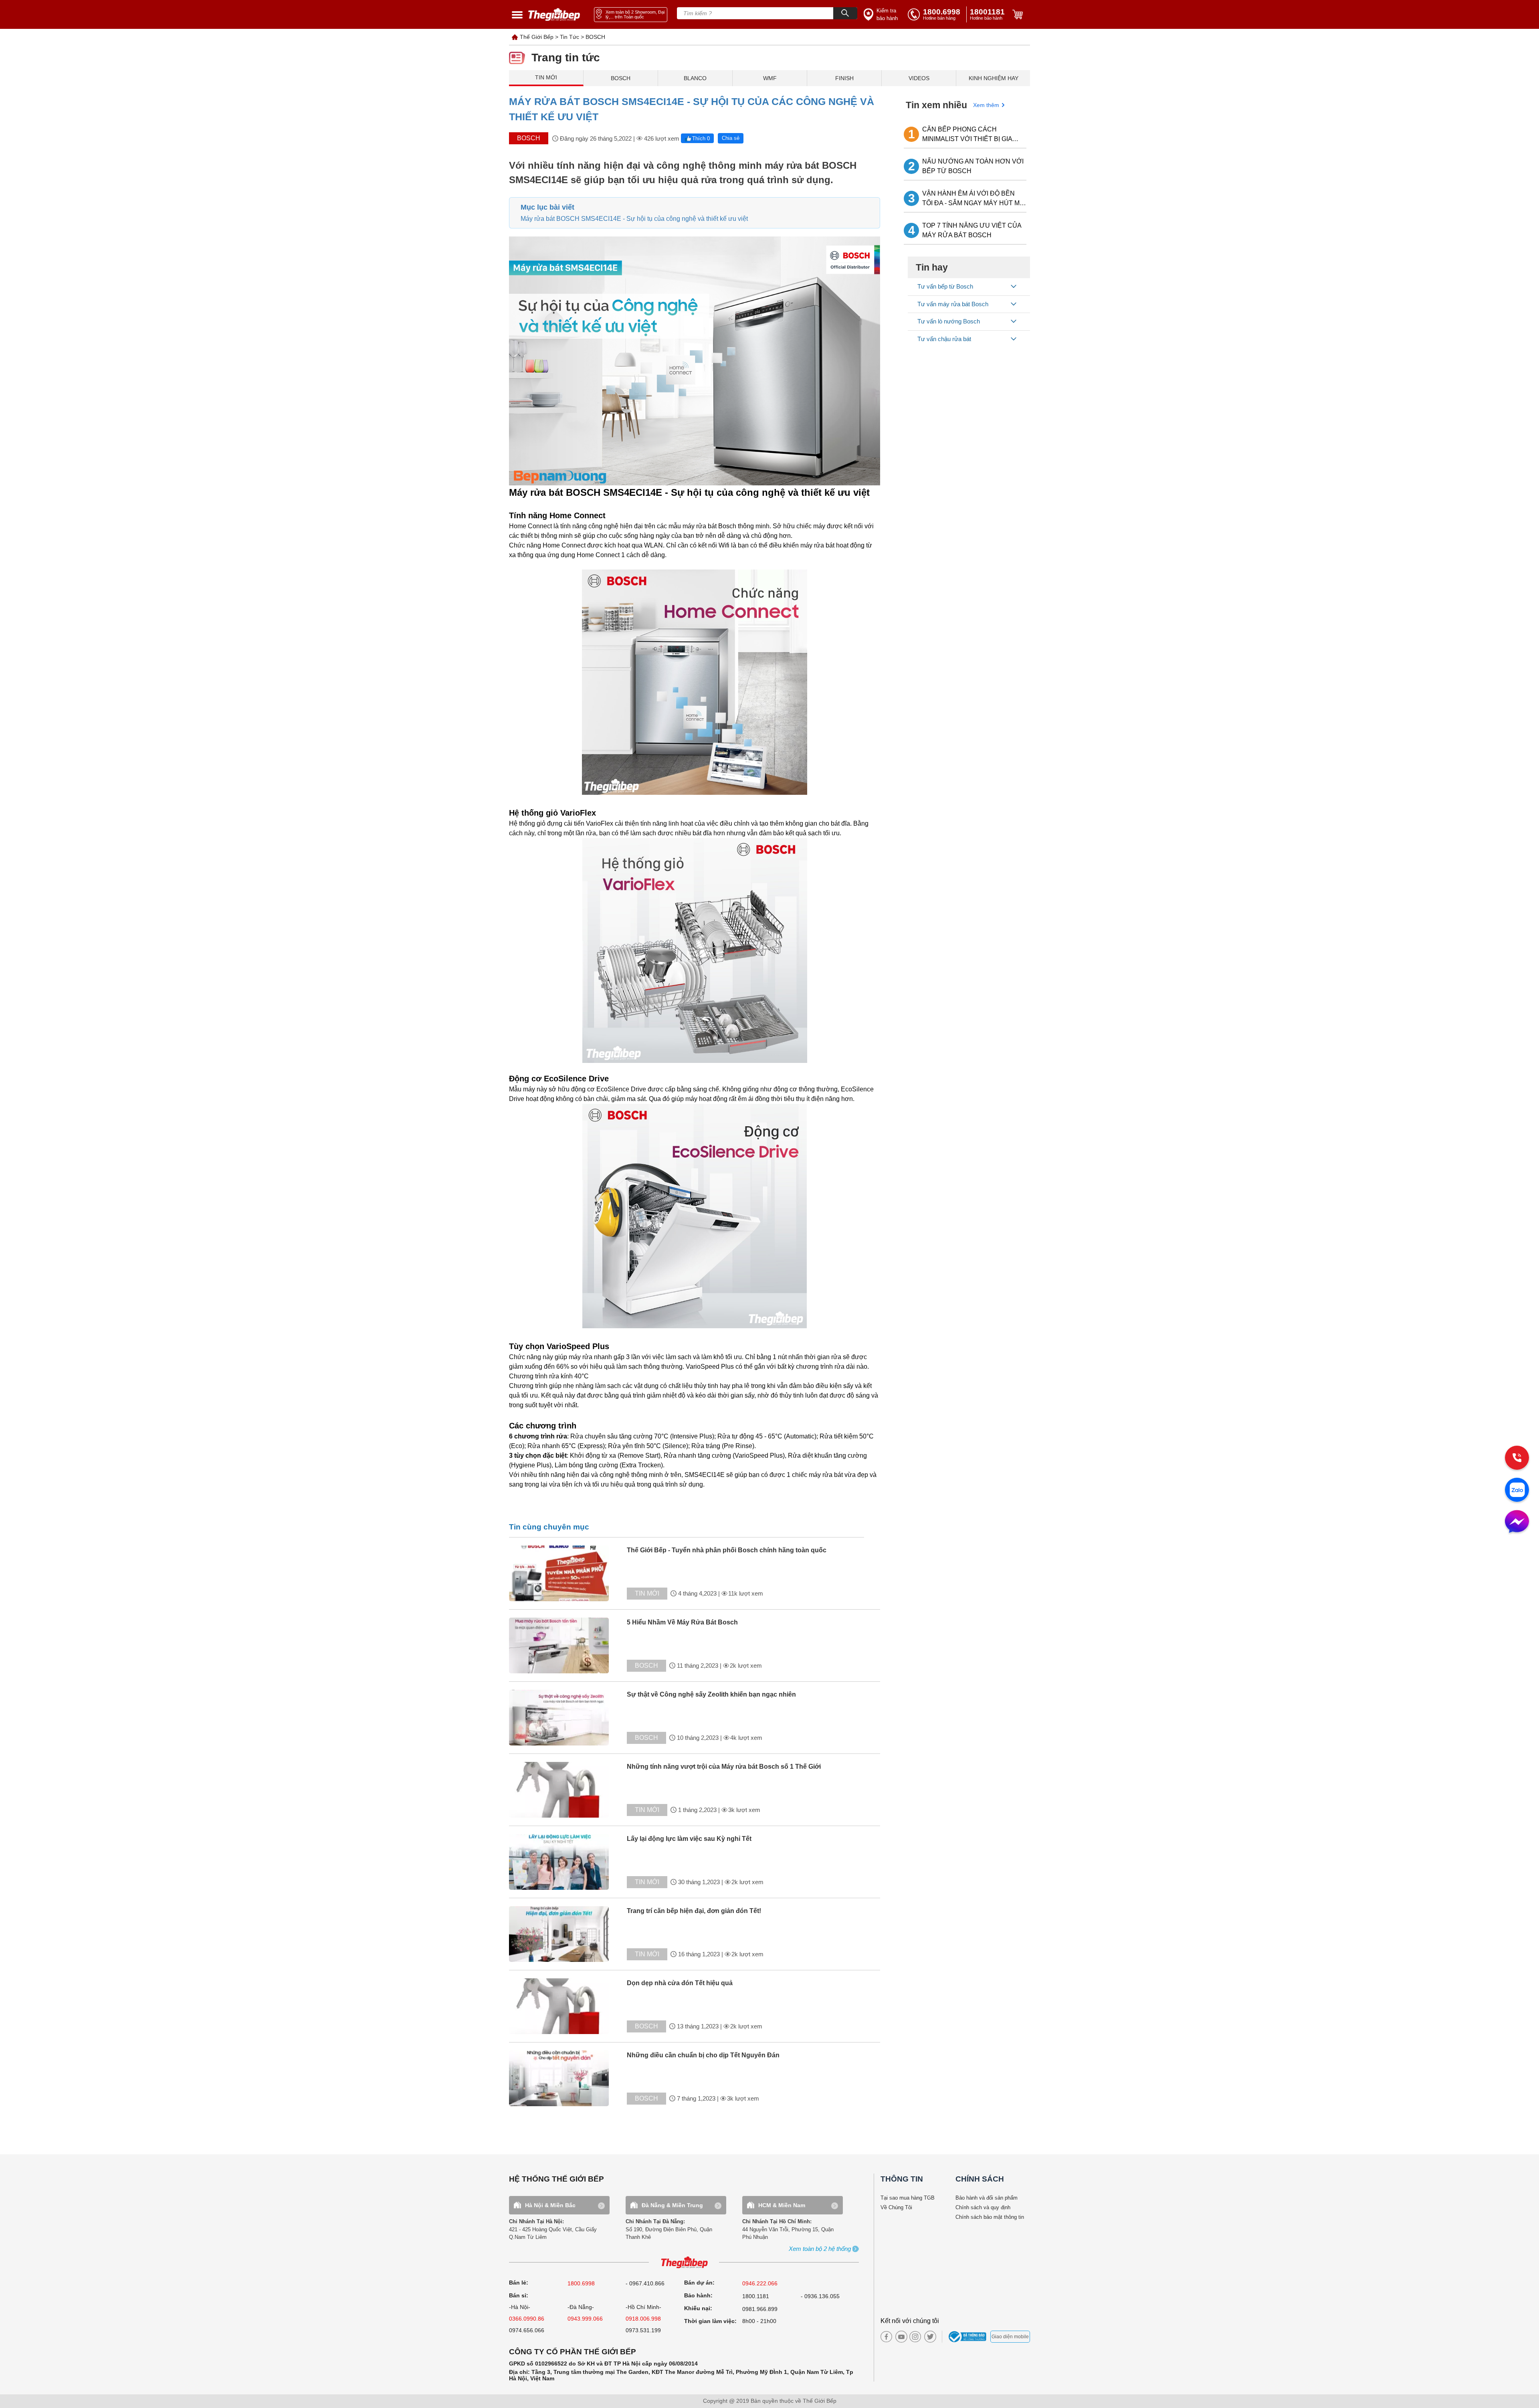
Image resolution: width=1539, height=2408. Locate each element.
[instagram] (915, 2337)
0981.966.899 (760, 2309)
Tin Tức (570, 37)
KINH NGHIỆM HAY (994, 78)
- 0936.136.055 (820, 2296)
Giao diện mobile (1010, 2337)
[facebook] (886, 2337)
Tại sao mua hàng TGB (908, 2198)
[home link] (554, 15)
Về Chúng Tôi (896, 2207)
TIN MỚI (546, 77)
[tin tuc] (566, 1573)
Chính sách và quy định (983, 2207)
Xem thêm (986, 105)
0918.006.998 (643, 2319)
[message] (1517, 1522)
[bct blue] (968, 2337)
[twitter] (928, 2337)
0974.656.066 (527, 2330)
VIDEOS (919, 78)
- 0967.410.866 (645, 2283)
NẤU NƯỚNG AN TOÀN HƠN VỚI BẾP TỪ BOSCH (973, 166)
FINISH (844, 78)
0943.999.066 (585, 2319)
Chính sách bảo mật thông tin (990, 2217)
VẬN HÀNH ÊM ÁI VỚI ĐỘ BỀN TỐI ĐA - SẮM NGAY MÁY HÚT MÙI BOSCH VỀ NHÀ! (974, 199)
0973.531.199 (643, 2330)
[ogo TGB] (684, 2263)
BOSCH (595, 37)
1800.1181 (756, 2296)
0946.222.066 (760, 2283)
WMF (770, 78)
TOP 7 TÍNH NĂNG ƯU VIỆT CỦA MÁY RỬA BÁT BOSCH (972, 230)
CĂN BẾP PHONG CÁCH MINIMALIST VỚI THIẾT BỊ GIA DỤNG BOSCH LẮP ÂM (967, 135)
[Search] (845, 13)
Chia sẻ (731, 138)
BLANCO (695, 78)
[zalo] (1517, 1491)
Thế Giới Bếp (537, 37)
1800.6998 (581, 2283)
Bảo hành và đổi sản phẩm (987, 2198)
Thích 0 (701, 138)
